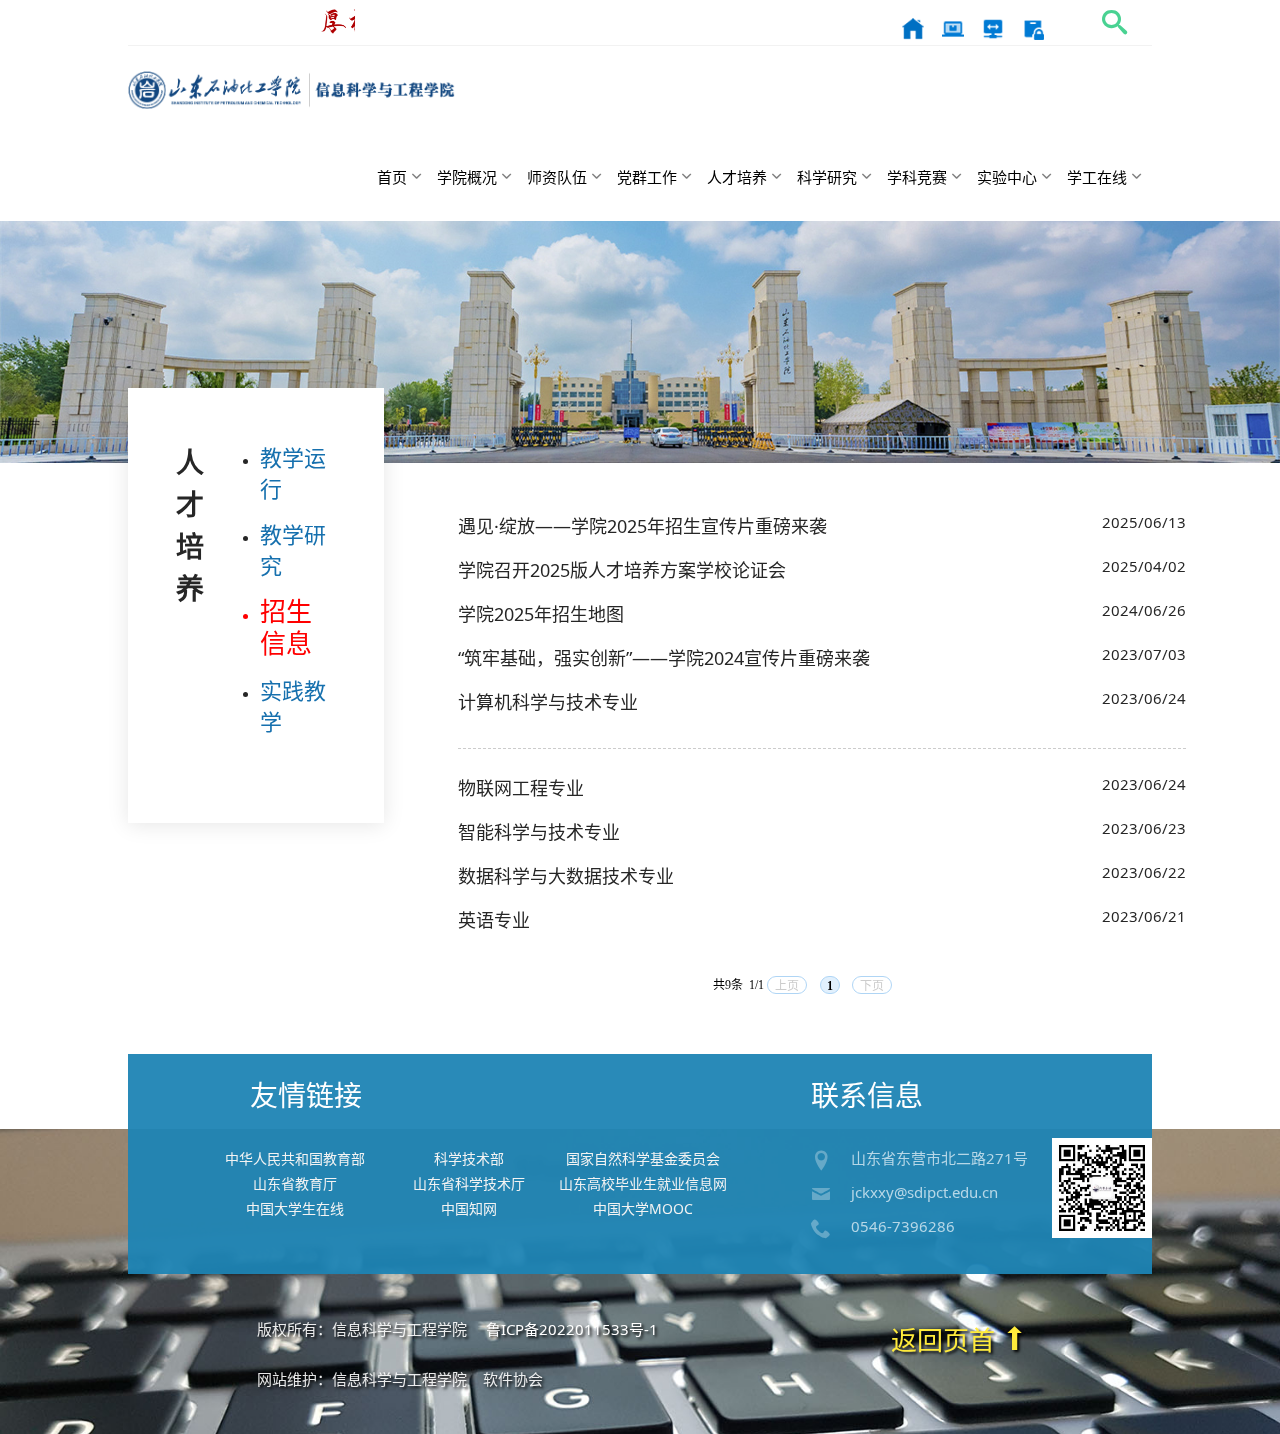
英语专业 (494, 920)
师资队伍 (557, 177)
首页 (392, 177)
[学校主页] (913, 27)
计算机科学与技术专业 (548, 702)
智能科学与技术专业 (539, 832)
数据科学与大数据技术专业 (566, 876)
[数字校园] (953, 27)
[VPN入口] (993, 27)
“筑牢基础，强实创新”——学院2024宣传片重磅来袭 (664, 658)
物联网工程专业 (521, 788)
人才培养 (737, 177)
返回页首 (946, 1340)
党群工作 (647, 177)
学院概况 (467, 177)
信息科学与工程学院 (292, 90)
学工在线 (1097, 177)
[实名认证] (1033, 27)
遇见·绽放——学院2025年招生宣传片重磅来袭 (642, 526)
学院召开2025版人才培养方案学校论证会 (622, 570)
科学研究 (827, 177)
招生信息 (286, 627)
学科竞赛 (917, 177)
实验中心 (1007, 177)
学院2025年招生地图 (541, 614)
